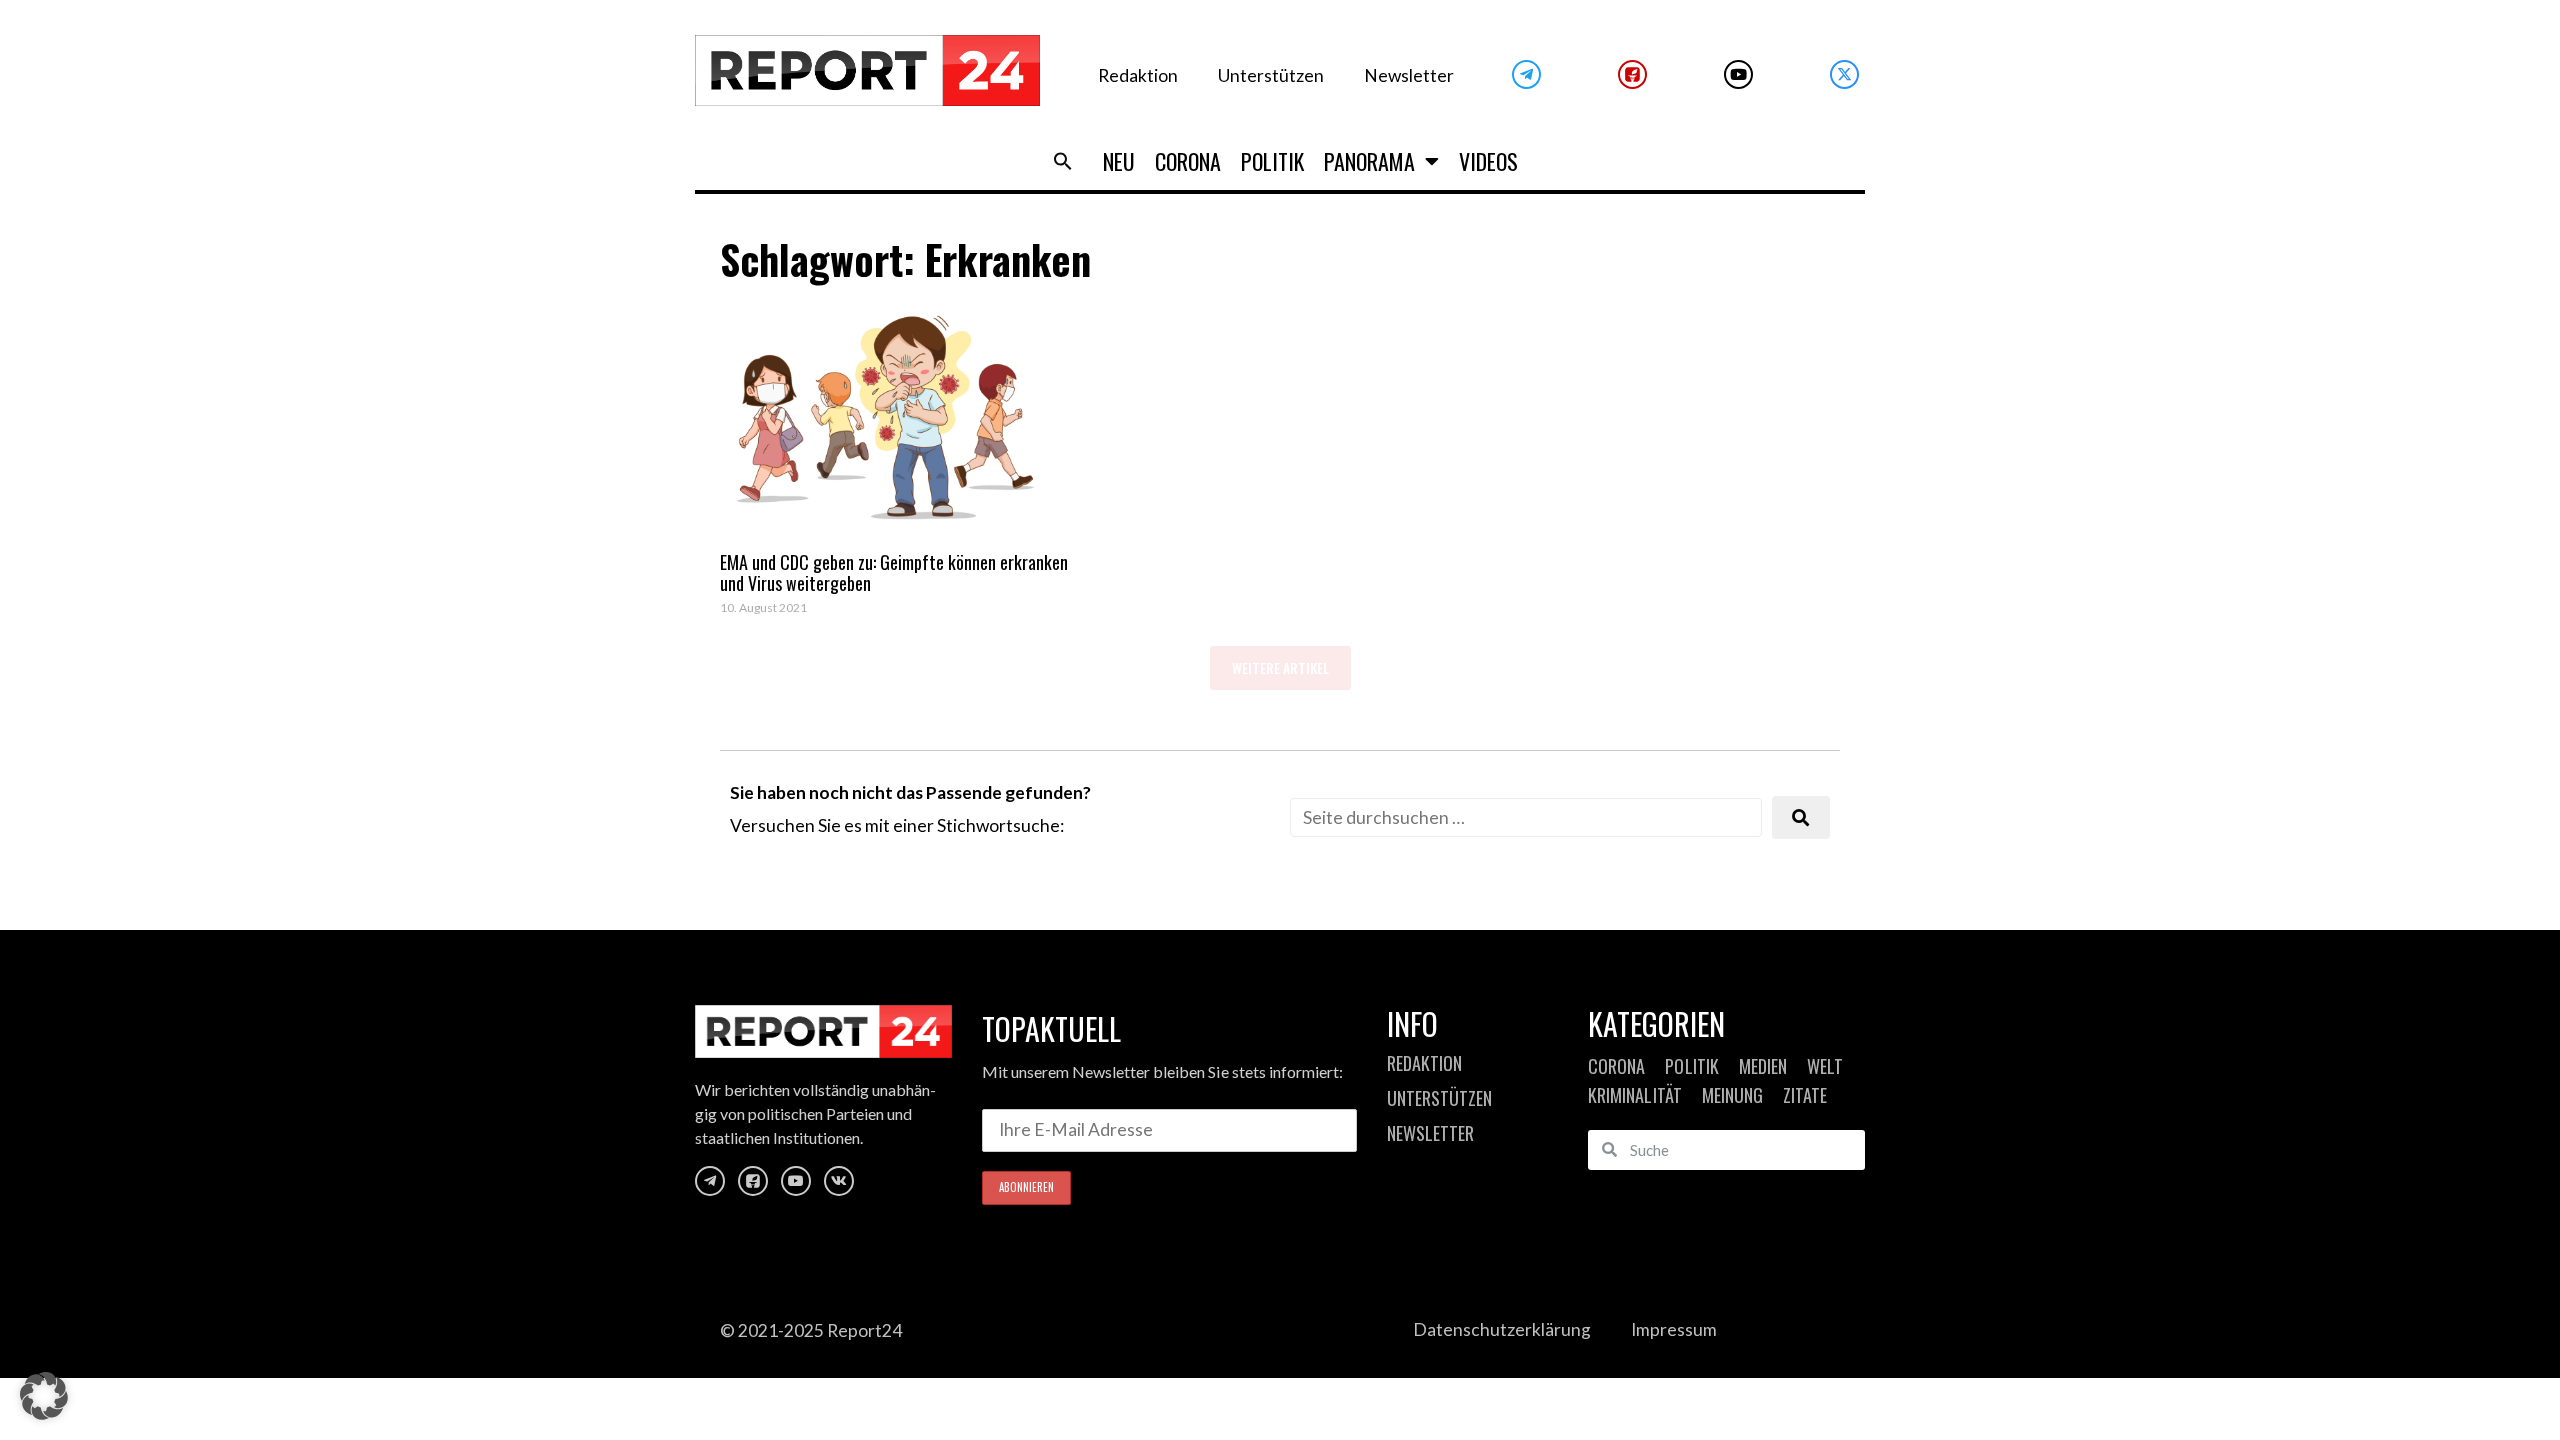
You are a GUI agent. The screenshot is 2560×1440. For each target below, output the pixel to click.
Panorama (1369, 161)
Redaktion (1138, 75)
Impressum (1674, 1329)
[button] (1063, 161)
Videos (1488, 161)
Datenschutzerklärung (1502, 1329)
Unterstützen (1271, 75)
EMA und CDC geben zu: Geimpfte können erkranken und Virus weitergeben (894, 573)
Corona (1188, 161)
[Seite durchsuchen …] (1526, 817)
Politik (1272, 161)
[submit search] (1801, 817)
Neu (1119, 161)
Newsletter (1409, 75)
